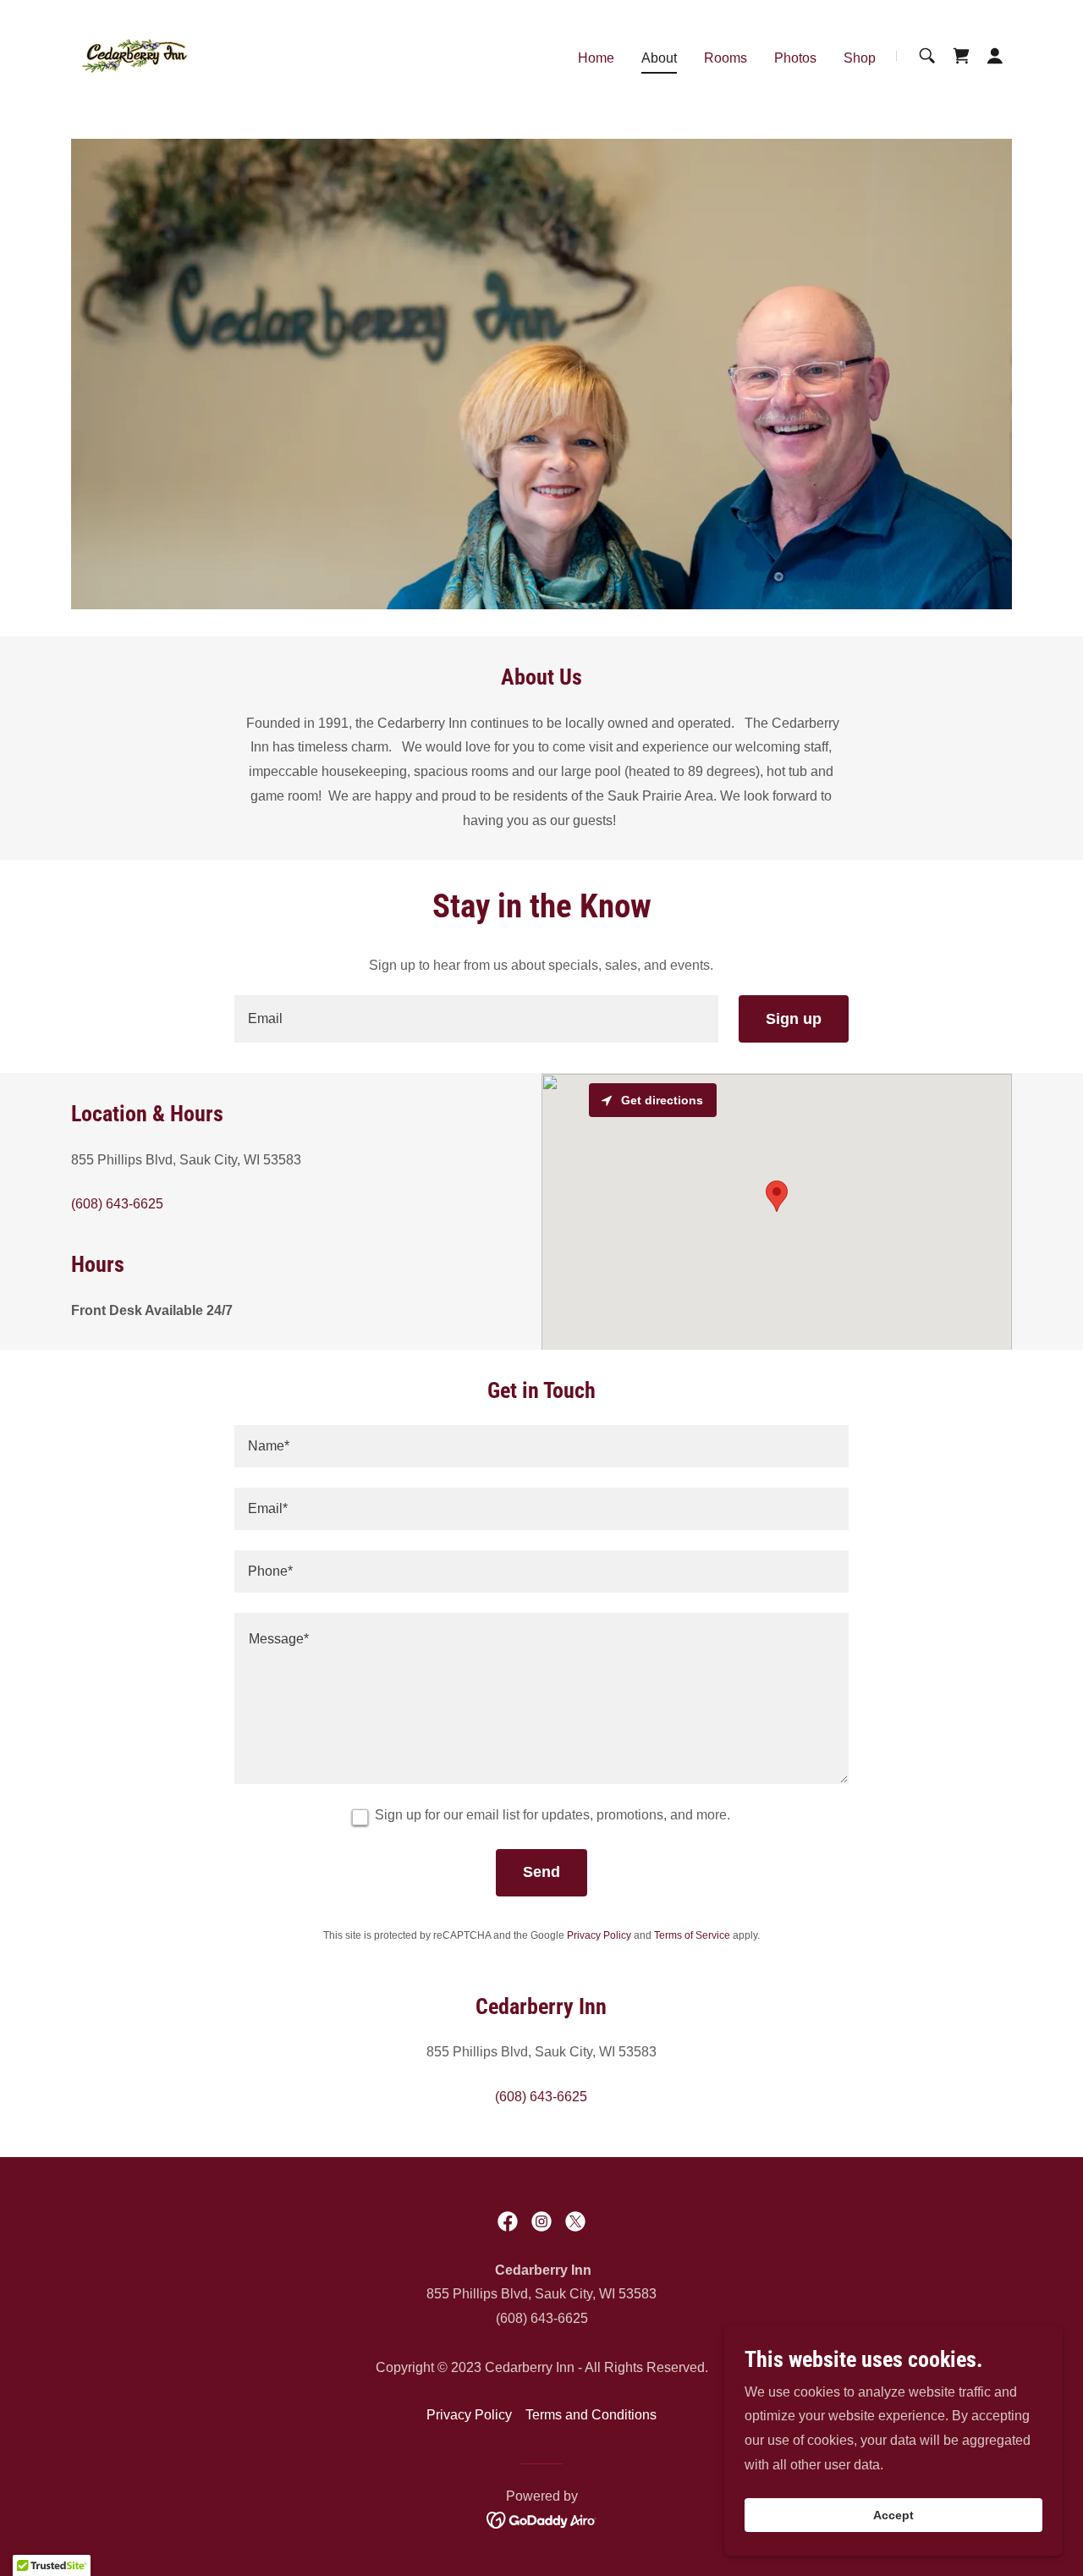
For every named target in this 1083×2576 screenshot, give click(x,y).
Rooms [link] (726, 58)
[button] (995, 56)
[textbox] (476, 1019)
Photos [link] (795, 58)
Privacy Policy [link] (599, 1935)
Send (541, 1872)
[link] (135, 55)
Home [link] (596, 58)
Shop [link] (860, 58)
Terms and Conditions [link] (591, 2415)
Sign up (794, 1019)
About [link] (659, 58)
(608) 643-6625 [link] (117, 1204)
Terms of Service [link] (692, 1935)
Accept (893, 2515)
